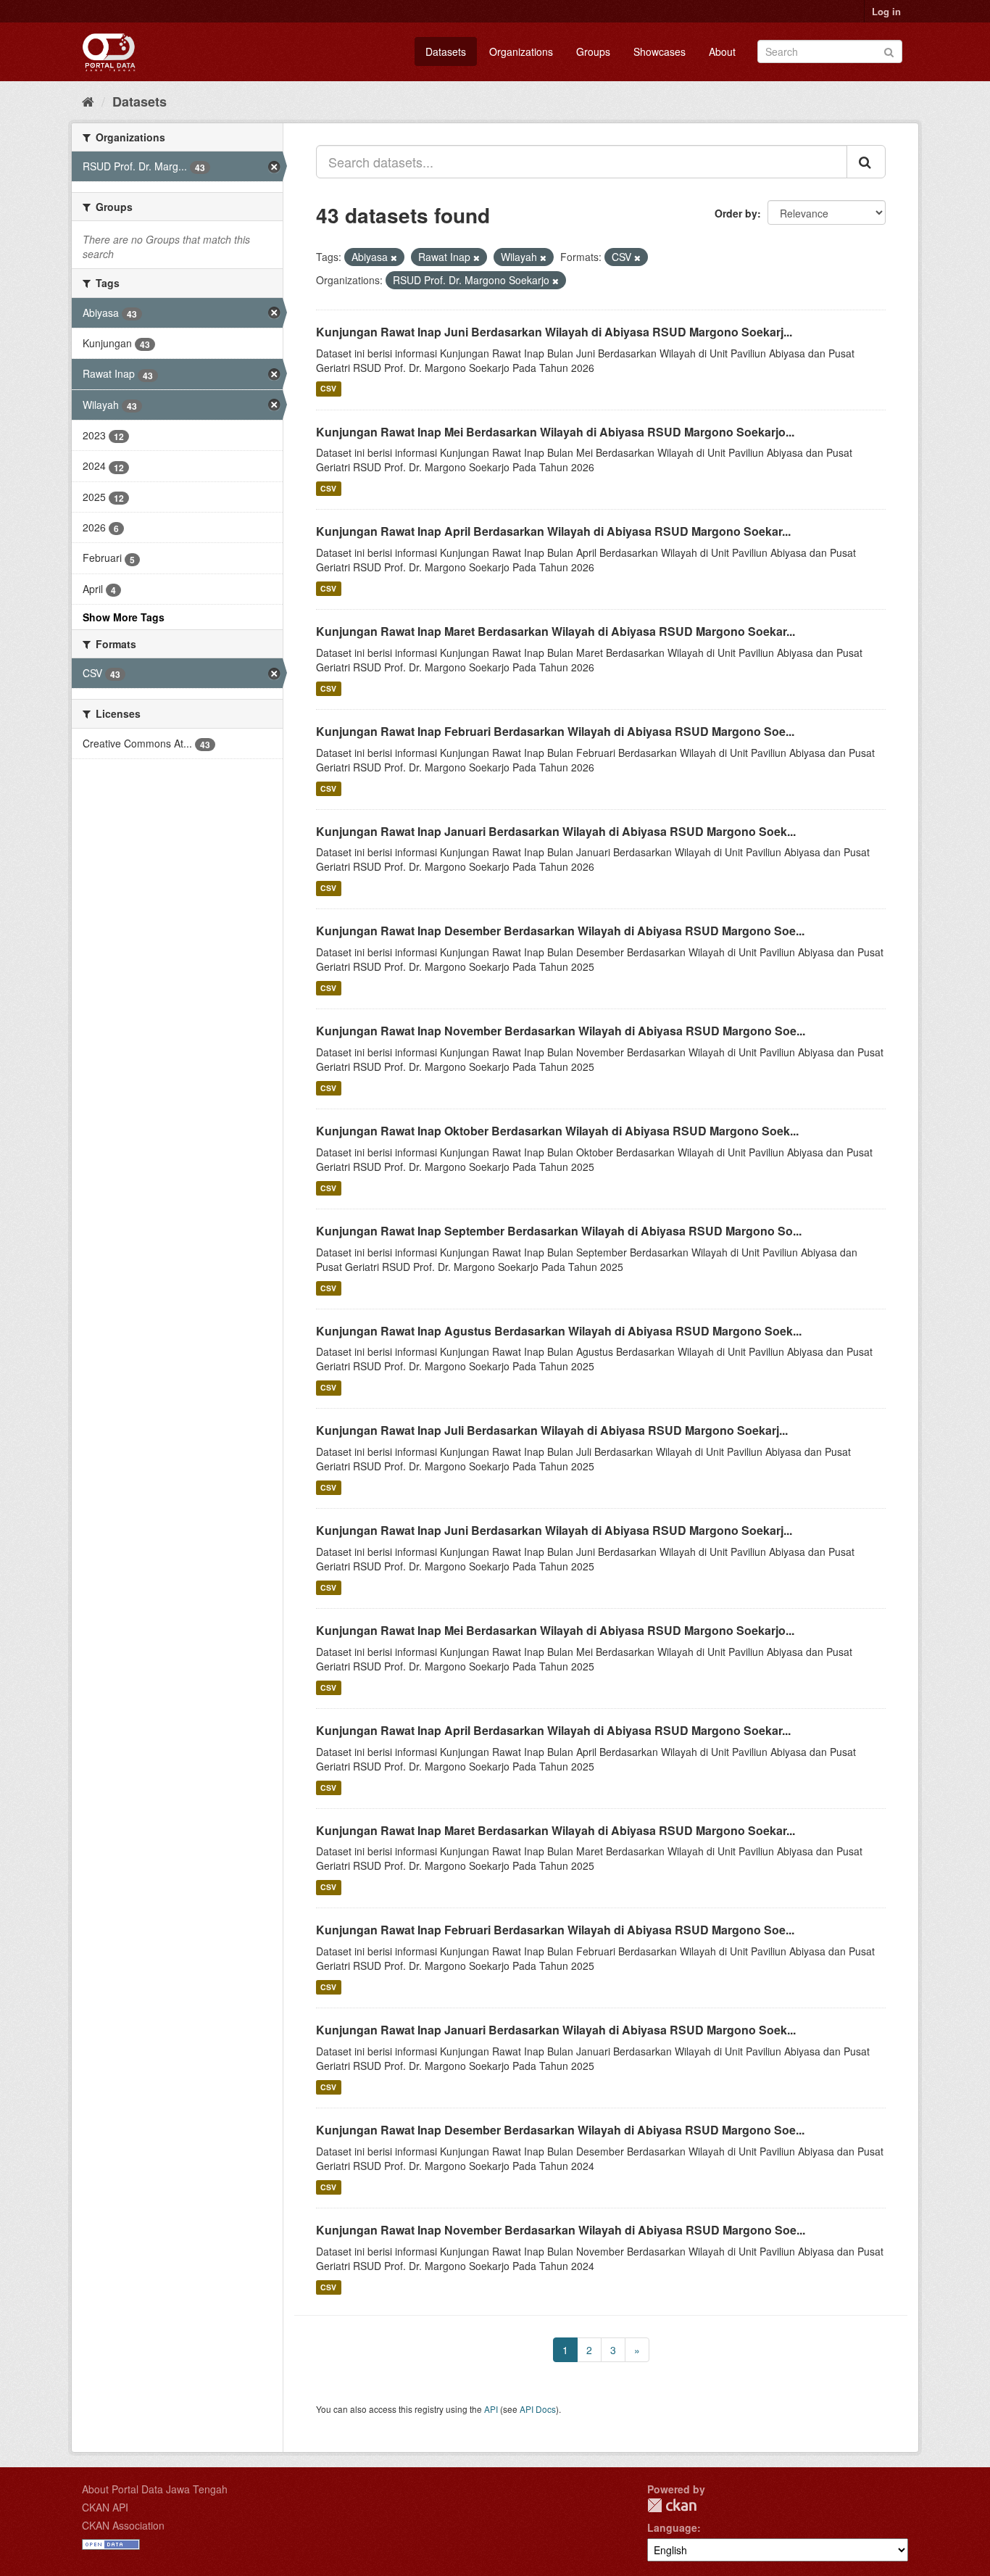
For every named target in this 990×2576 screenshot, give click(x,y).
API (491, 2409)
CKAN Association (123, 2525)
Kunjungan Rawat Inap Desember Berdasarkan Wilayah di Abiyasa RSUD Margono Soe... (560, 931)
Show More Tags (124, 617)
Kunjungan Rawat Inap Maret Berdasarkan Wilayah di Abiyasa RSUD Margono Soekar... (556, 631)
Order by (736, 213)
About (722, 51)
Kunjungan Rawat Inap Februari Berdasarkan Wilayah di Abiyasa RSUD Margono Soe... (555, 731)
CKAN (672, 2505)
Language (672, 2527)
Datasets (446, 51)
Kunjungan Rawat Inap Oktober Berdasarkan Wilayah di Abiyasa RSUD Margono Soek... (557, 1131)
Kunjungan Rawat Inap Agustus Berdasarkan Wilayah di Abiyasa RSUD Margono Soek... (559, 1331)
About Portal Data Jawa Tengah (155, 2489)
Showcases (660, 51)
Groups (593, 51)
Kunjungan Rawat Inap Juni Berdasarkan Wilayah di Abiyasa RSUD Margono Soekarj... (554, 332)
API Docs (538, 2409)
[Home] (88, 101)
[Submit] (889, 50)
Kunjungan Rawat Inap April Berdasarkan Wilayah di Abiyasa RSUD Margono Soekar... (553, 531)
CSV (328, 389)
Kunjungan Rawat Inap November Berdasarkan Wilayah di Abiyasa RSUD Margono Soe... (561, 1031)
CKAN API (105, 2507)
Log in (886, 11)
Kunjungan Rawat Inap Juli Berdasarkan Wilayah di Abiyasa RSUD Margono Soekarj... (552, 1430)
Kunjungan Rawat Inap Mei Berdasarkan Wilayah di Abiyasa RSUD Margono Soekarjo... (555, 432)
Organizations (521, 51)
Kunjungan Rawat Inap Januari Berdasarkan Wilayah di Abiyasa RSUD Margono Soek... (556, 831)
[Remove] (394, 257)
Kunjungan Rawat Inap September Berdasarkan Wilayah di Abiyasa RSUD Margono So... (559, 1231)
